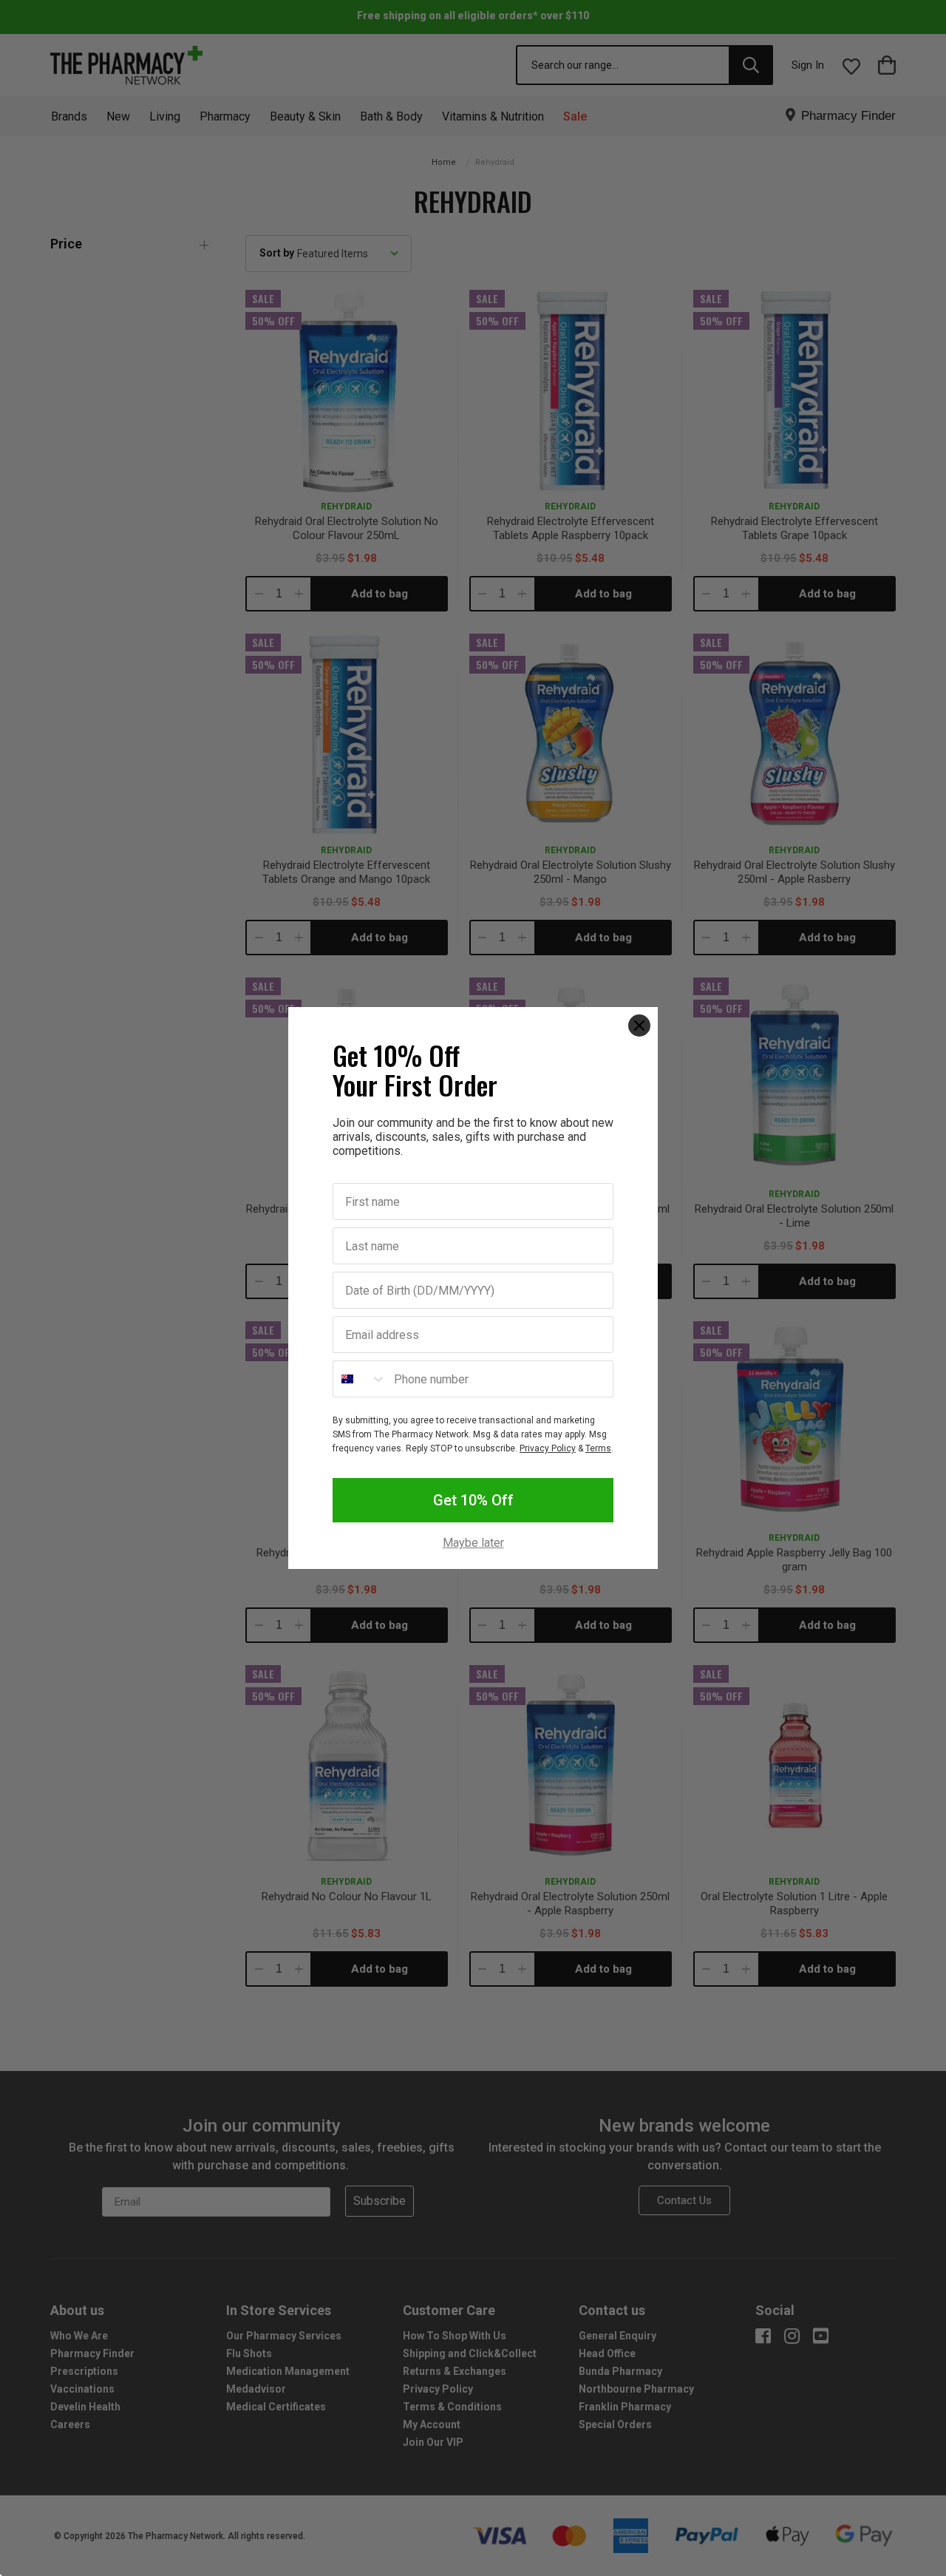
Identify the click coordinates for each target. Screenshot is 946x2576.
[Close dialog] (639, 1026)
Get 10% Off (473, 1500)
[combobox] (360, 1379)
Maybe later (473, 1543)
